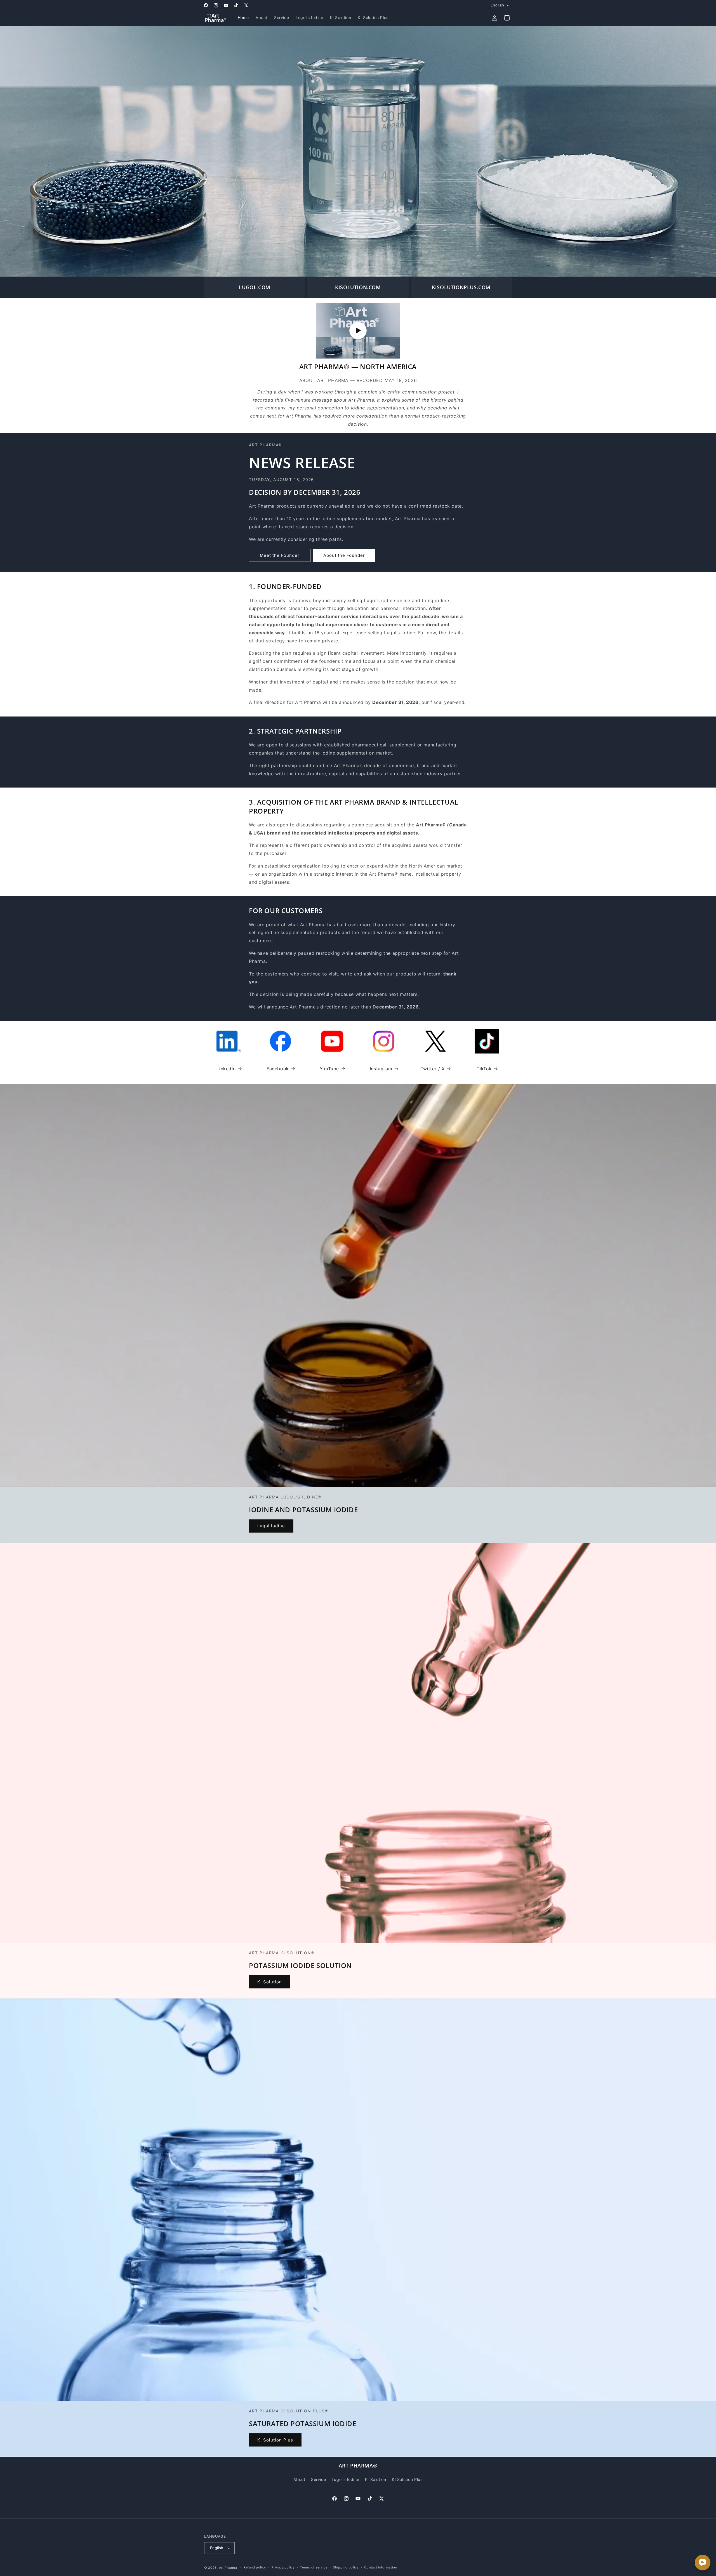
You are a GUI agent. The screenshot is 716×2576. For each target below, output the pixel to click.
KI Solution (270, 1982)
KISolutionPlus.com (461, 287)
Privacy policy (283, 2567)
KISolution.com (358, 287)
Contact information (381, 2567)
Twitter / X (433, 1069)
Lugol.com (255, 287)
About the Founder (344, 555)
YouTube (329, 1069)
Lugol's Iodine (345, 2479)
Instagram (381, 1069)
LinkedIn (226, 1069)
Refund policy (255, 2567)
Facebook (278, 1069)
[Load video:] (358, 331)
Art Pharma (228, 2568)
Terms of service (314, 2567)
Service (318, 2479)
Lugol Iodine (271, 1526)
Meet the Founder (280, 555)
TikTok (484, 1069)
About (299, 2479)
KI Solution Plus (275, 2440)
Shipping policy (346, 2567)
